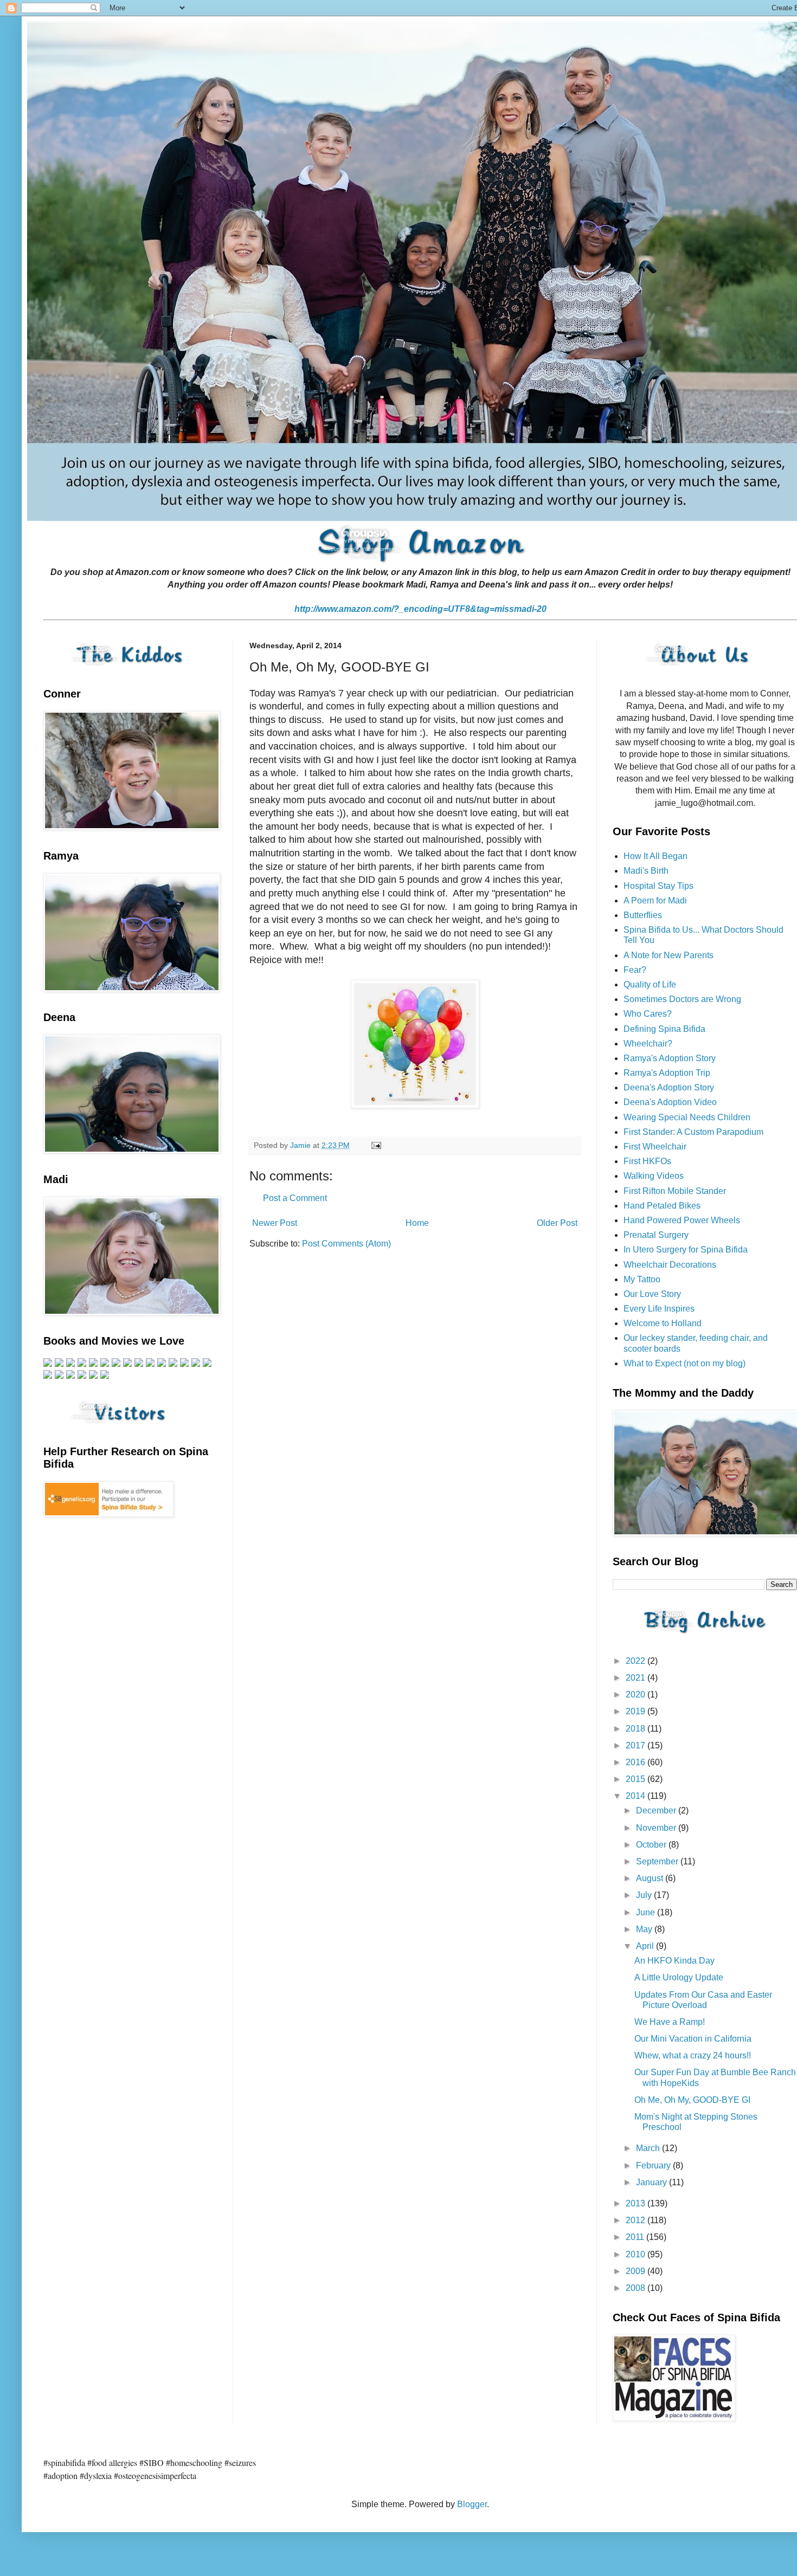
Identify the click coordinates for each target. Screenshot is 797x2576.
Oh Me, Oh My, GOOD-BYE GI (692, 2100)
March (649, 2148)
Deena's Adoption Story (669, 1087)
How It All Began (655, 856)
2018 (637, 1729)
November (657, 1828)
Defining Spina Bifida (664, 1029)
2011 (636, 2237)
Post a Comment (295, 1198)
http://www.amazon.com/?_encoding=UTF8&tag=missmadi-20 (420, 609)
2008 (637, 2288)
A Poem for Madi (655, 900)
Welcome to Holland (663, 1323)
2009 (637, 2271)
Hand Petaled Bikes (662, 1206)
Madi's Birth (646, 871)
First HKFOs (647, 1161)
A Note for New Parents (669, 955)
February (654, 2165)
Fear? (635, 970)
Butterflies (643, 915)
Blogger (472, 2504)
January (653, 2182)
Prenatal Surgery (656, 1235)
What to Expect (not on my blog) (684, 1363)
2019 (637, 1711)
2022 (637, 1661)
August (651, 1878)
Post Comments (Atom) (346, 1244)
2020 (637, 1694)
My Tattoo (642, 1279)
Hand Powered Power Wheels (682, 1220)
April (646, 1946)
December (657, 1810)
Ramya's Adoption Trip (667, 1073)
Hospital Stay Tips (658, 886)
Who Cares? (648, 1014)
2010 (637, 2254)
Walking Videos (654, 1176)
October (652, 1845)
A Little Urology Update (679, 1977)
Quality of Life (650, 984)
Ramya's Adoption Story (670, 1058)
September (658, 1861)
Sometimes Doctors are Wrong (682, 999)
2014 (637, 1796)
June (647, 1912)
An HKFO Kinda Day (674, 1961)
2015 (637, 1779)
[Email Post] (375, 1145)
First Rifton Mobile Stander (675, 1191)
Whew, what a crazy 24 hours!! (693, 2055)
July (645, 1895)
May (645, 1929)
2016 (637, 1762)
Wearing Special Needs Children (687, 1117)
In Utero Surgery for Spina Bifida (686, 1250)
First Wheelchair (655, 1147)
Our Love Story (652, 1294)
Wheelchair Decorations (670, 1265)
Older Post (557, 1223)
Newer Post (275, 1223)
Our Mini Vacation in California (693, 2039)
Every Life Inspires (659, 1309)
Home (417, 1223)
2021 (637, 1678)
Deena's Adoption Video (670, 1102)
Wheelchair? (648, 1044)
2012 (637, 2220)
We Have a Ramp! (670, 2022)
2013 (637, 2203)
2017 (637, 1745)
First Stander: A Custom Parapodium (693, 1132)
